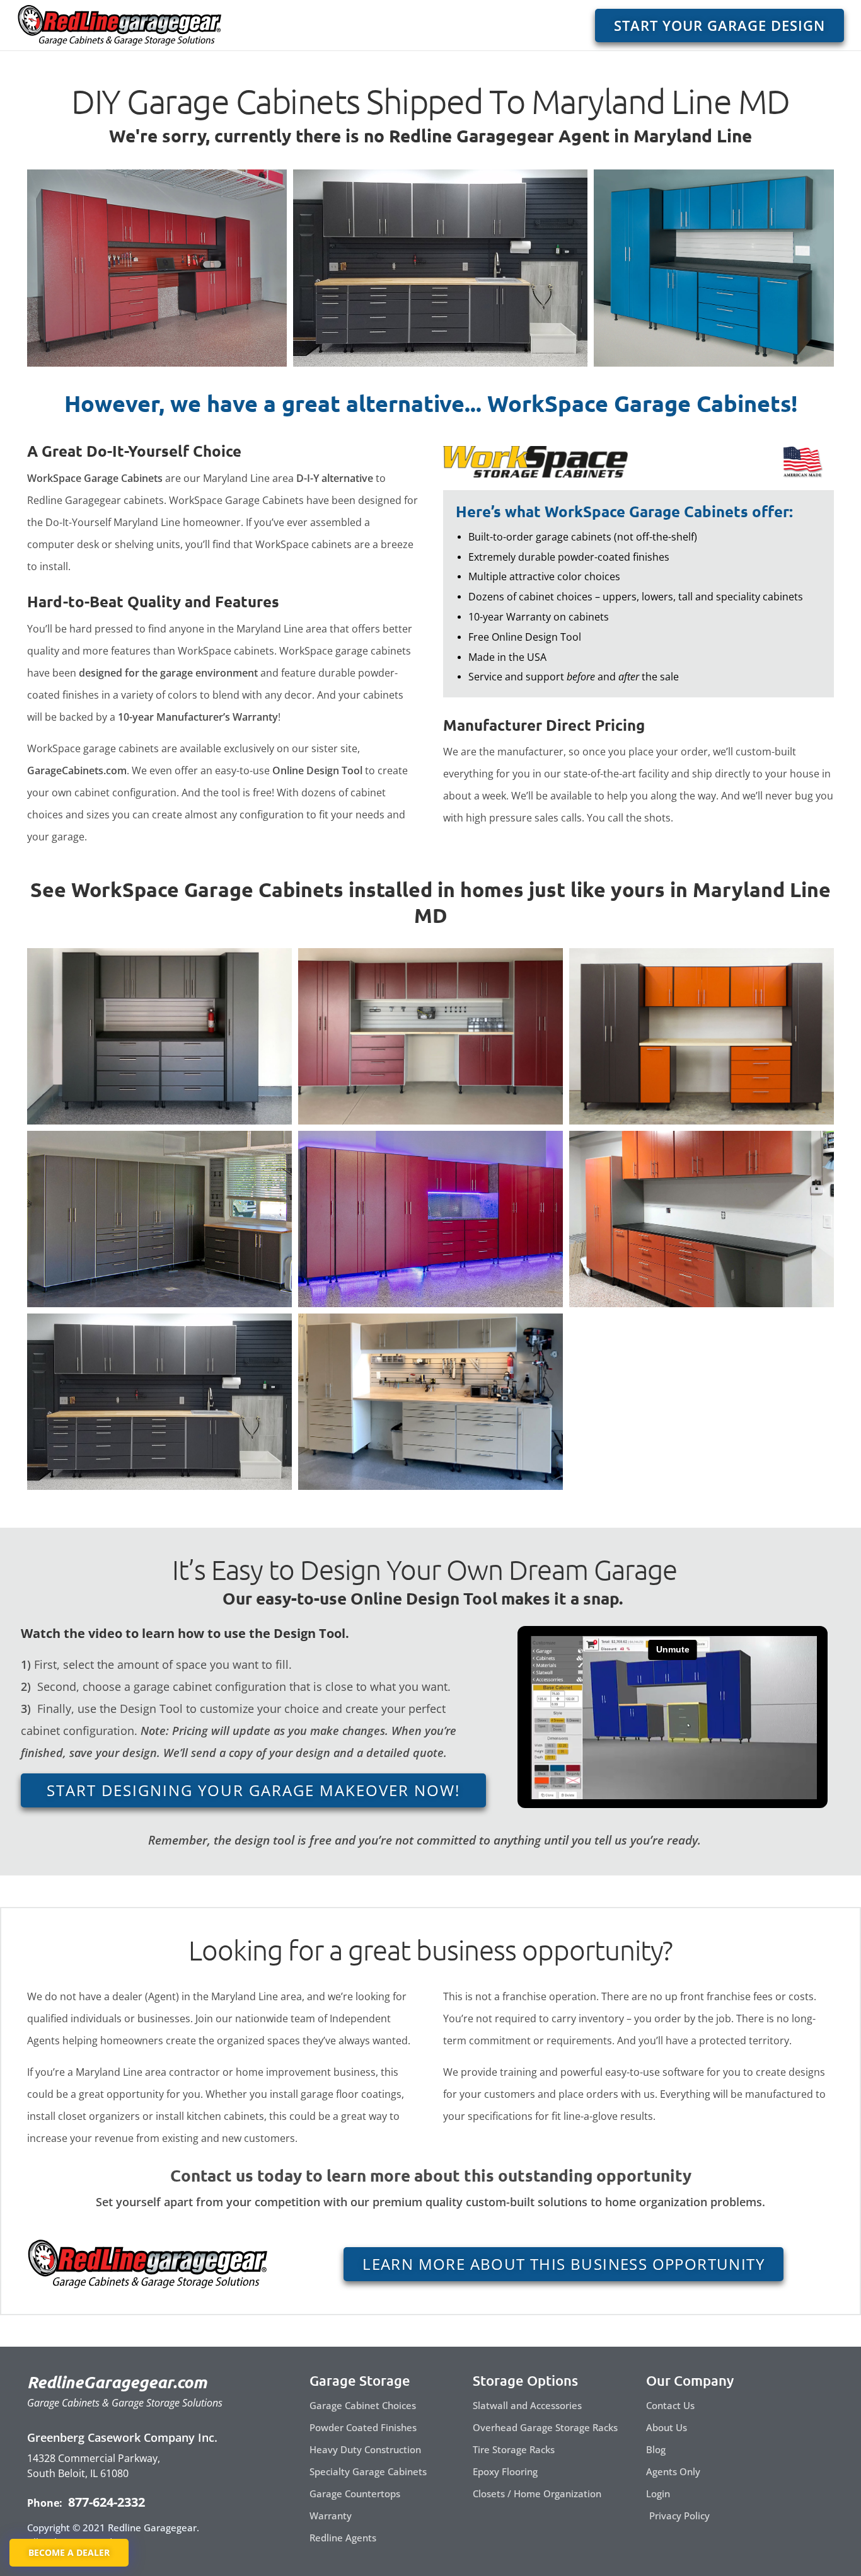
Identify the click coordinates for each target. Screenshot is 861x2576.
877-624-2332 (105, 2502)
